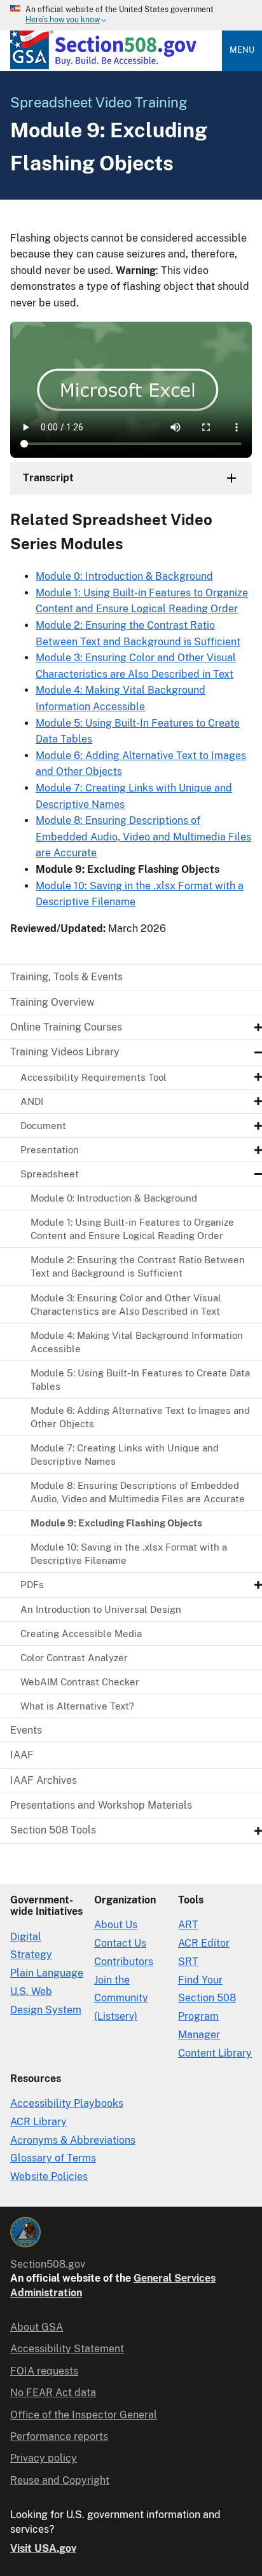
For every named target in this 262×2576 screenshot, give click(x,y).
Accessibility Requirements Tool (93, 1077)
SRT (188, 1962)
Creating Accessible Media (81, 1634)
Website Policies (49, 2176)
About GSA (37, 2327)
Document (43, 1126)
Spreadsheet (50, 1174)
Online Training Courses (66, 1027)
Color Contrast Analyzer (74, 1658)
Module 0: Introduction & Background (114, 1198)
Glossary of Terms (53, 2158)
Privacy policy (44, 2458)
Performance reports (59, 2436)
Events (26, 1730)
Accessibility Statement (67, 2349)
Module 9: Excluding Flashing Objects (116, 1523)
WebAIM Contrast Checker (80, 1682)
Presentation (50, 1150)
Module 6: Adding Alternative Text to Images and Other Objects (140, 1417)
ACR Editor (204, 1943)
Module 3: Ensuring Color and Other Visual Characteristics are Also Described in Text (126, 1305)
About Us (116, 1925)
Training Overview (52, 1002)
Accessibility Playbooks (67, 2103)
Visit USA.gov (43, 2548)
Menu (242, 50)
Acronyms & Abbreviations (73, 2140)
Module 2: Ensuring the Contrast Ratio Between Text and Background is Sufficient (138, 1266)
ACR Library (38, 2122)
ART (188, 1925)
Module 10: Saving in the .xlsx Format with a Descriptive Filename (129, 1554)
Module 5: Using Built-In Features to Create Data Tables (140, 1380)
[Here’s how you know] (131, 15)
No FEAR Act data (53, 2393)
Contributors (124, 1962)
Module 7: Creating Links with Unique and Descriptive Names (125, 1455)
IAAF (22, 1755)
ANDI (32, 1101)
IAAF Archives (44, 1780)
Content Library (215, 2053)
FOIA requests (44, 2371)
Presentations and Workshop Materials (101, 1805)
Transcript (48, 478)
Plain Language (47, 1973)
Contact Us (120, 1943)
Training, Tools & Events (66, 977)
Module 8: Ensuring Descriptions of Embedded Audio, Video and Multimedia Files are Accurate (138, 1492)
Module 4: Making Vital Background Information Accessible (137, 1342)
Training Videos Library (65, 1052)
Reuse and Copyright (60, 2480)
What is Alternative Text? (77, 1706)
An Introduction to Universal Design (101, 1609)
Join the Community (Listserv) (121, 1998)
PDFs (32, 1585)
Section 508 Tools (53, 1830)
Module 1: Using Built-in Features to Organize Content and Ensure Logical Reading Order (132, 1229)
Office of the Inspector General (84, 2415)
